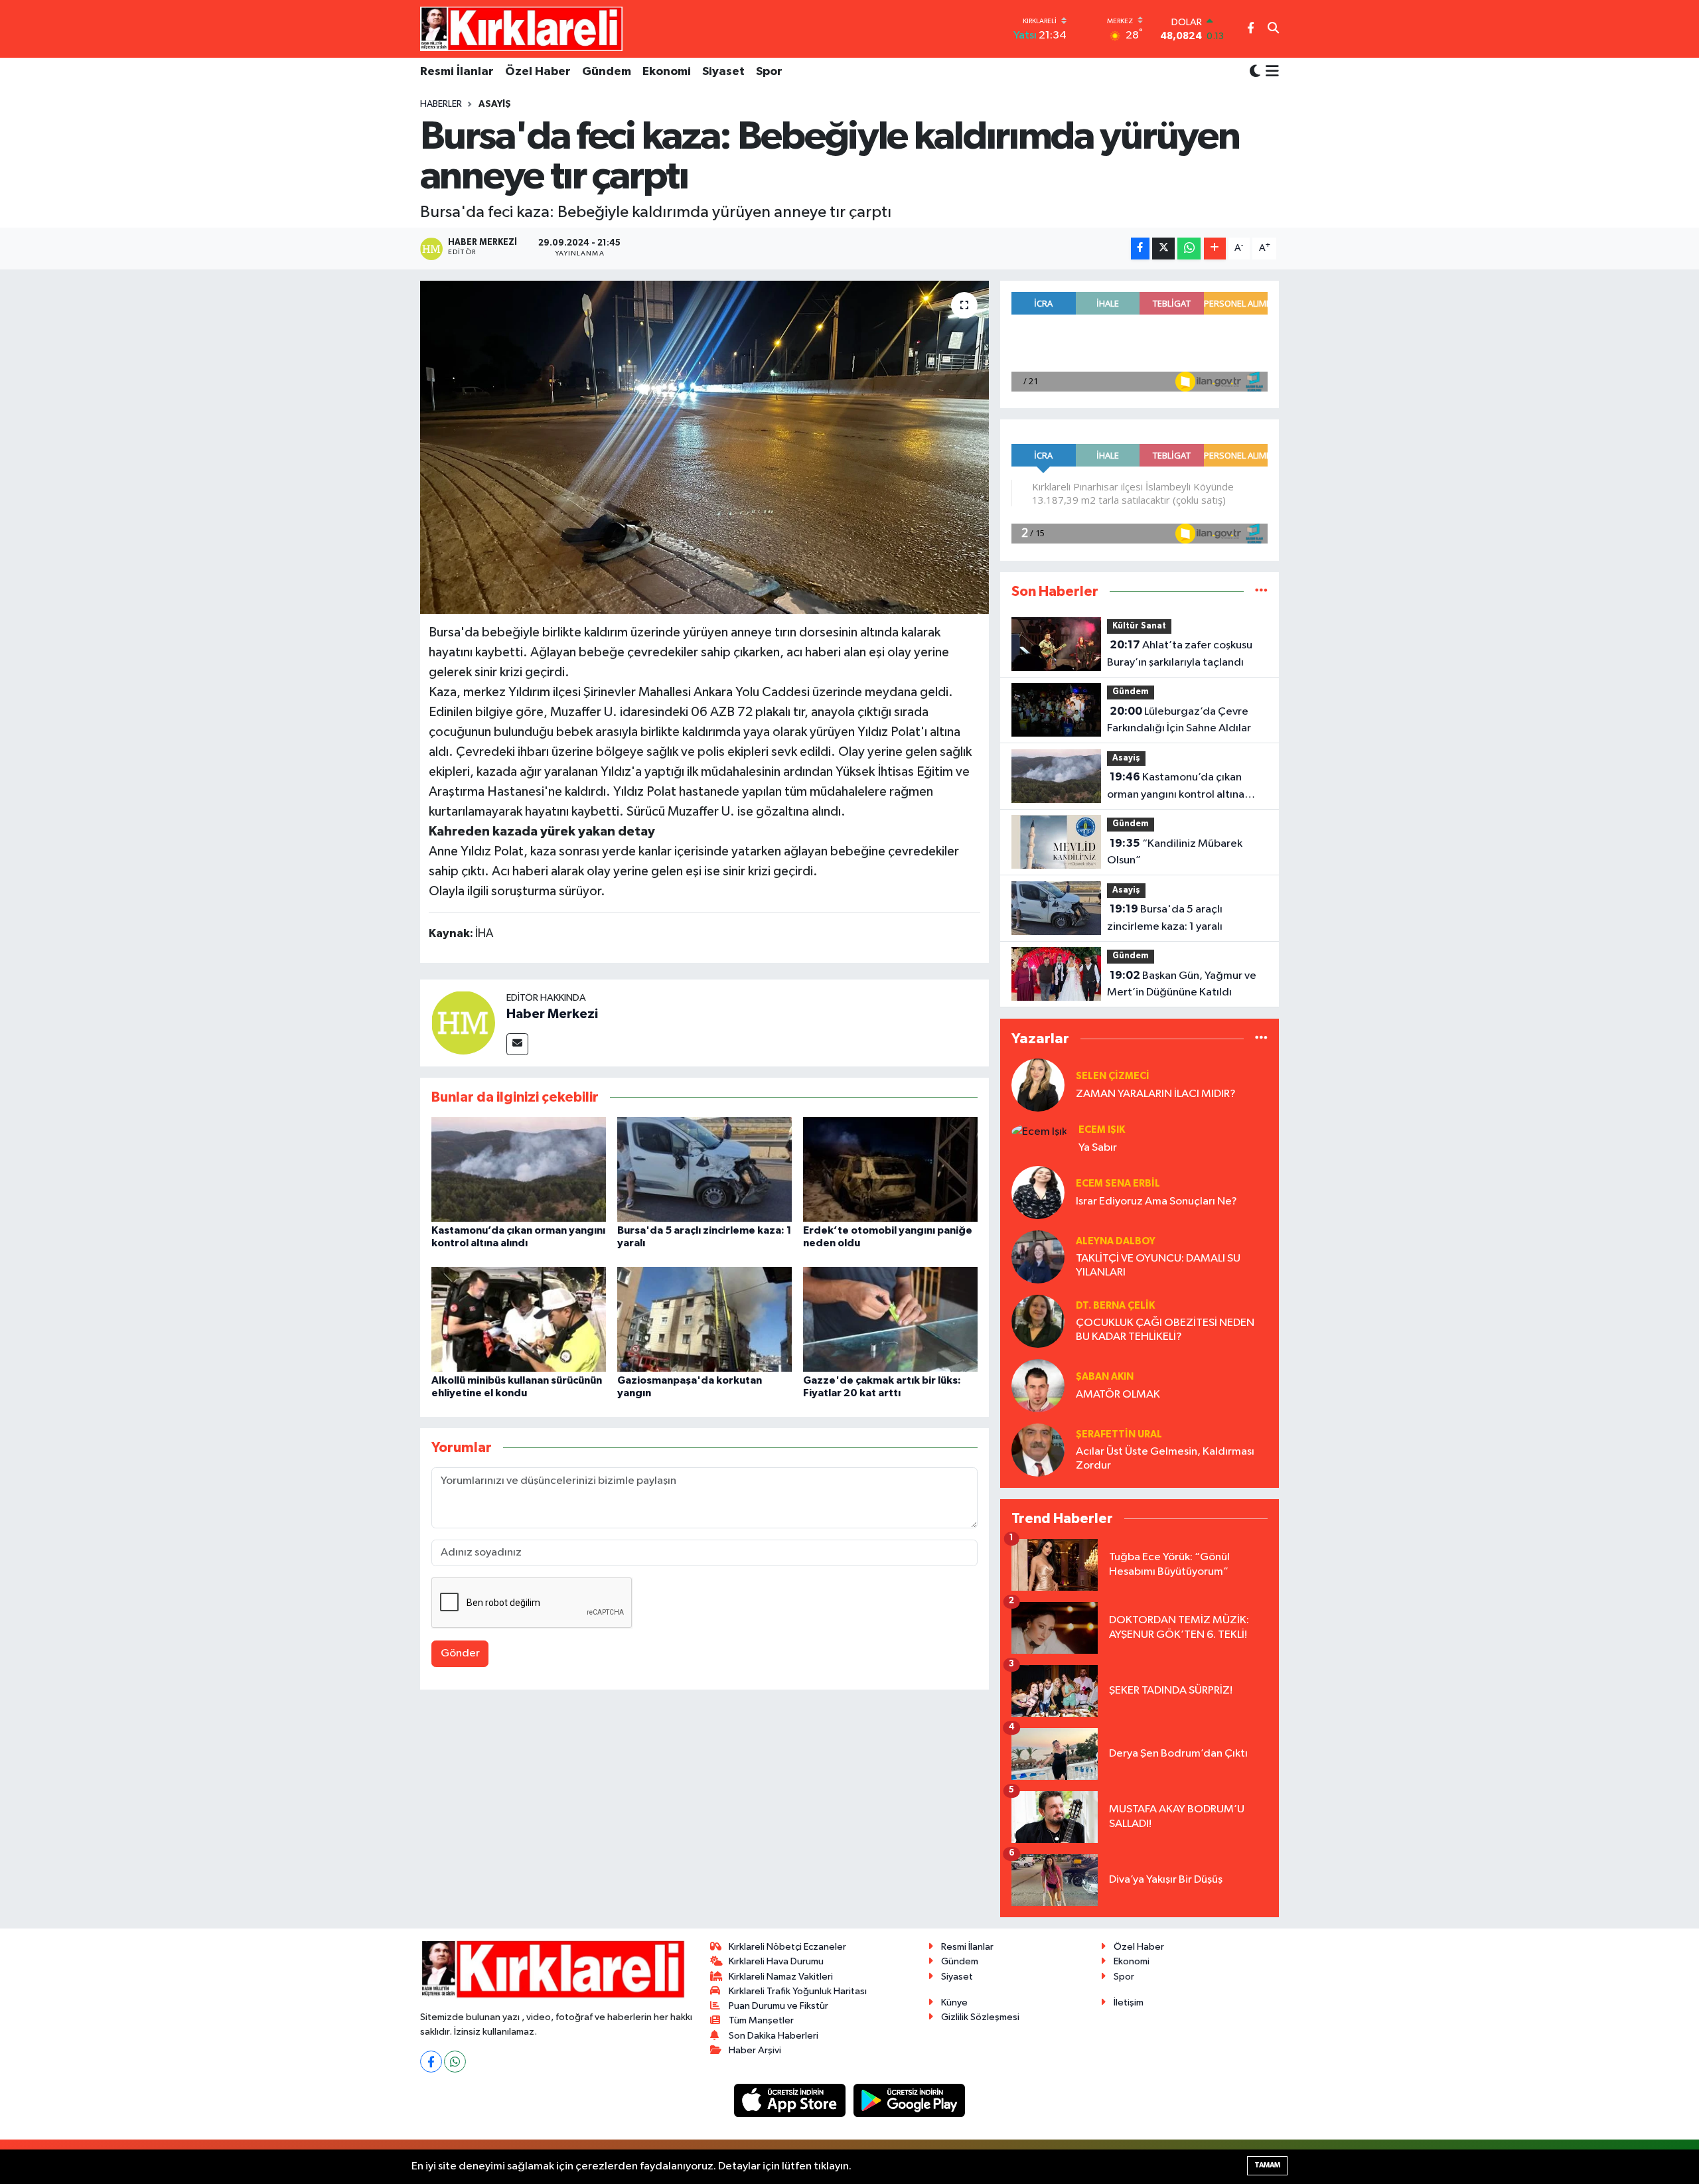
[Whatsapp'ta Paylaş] (1189, 249)
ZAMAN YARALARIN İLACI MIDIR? (1156, 1094)
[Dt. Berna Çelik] (1038, 1321)
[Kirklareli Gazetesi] (521, 29)
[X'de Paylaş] (1163, 249)
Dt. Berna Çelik (1115, 1306)
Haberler (441, 104)
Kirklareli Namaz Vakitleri (781, 1977)
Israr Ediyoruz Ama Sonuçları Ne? (1156, 1201)
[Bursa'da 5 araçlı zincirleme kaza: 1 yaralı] (704, 1169)
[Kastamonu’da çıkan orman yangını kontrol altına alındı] (519, 1169)
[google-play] (910, 2100)
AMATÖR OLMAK (1118, 1395)
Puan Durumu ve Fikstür (778, 2006)
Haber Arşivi (755, 2050)
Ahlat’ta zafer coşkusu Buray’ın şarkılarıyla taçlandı (1180, 654)
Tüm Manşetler (761, 2020)
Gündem (607, 72)
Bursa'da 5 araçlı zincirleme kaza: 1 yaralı (1165, 918)
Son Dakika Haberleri (774, 2036)
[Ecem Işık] (1039, 1131)
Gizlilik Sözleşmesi (980, 2017)
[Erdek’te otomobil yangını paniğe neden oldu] (890, 1169)
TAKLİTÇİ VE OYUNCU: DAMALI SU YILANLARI (1158, 1266)
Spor (769, 72)
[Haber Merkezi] (463, 1022)
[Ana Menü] (1270, 72)
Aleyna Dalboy (1116, 1241)
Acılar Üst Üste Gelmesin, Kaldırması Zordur (1165, 1459)
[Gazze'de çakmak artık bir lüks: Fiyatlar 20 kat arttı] (890, 1319)
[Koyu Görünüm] (1255, 72)
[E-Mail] (517, 1044)
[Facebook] (431, 2062)
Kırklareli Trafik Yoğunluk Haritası (798, 1991)
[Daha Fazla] (1215, 249)
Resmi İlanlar (457, 72)
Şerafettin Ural (1119, 1434)
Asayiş (495, 104)
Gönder (460, 1653)
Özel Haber (538, 72)
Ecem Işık (1102, 1130)
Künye (954, 2002)
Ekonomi (667, 72)
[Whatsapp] (455, 2062)
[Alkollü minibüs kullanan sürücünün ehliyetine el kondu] (519, 1319)
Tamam (1267, 2165)
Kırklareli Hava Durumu (776, 1961)
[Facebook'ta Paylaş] (1140, 249)
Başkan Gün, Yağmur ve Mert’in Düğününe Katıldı (1182, 984)
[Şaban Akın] (1038, 1385)
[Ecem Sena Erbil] (1038, 1192)
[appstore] (791, 2100)
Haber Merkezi (552, 1014)
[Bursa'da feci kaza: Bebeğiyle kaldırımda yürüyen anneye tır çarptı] (704, 447)
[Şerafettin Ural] (1038, 1450)
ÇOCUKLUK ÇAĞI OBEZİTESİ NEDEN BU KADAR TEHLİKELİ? (1165, 1330)
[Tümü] (1261, 592)
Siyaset (723, 72)
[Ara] (1273, 29)
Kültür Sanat (1139, 626)
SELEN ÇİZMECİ (1113, 1076)
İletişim (1129, 2002)
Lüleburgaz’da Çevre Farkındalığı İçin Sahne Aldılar (1179, 720)
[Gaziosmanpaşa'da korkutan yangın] (704, 1319)
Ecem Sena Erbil (1118, 1184)
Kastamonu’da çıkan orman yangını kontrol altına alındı (1176, 787)
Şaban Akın (1105, 1377)
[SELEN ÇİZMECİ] (1038, 1085)
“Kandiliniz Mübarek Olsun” (1175, 852)
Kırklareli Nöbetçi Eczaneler (787, 1947)
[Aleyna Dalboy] (1038, 1257)
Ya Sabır (1098, 1148)
